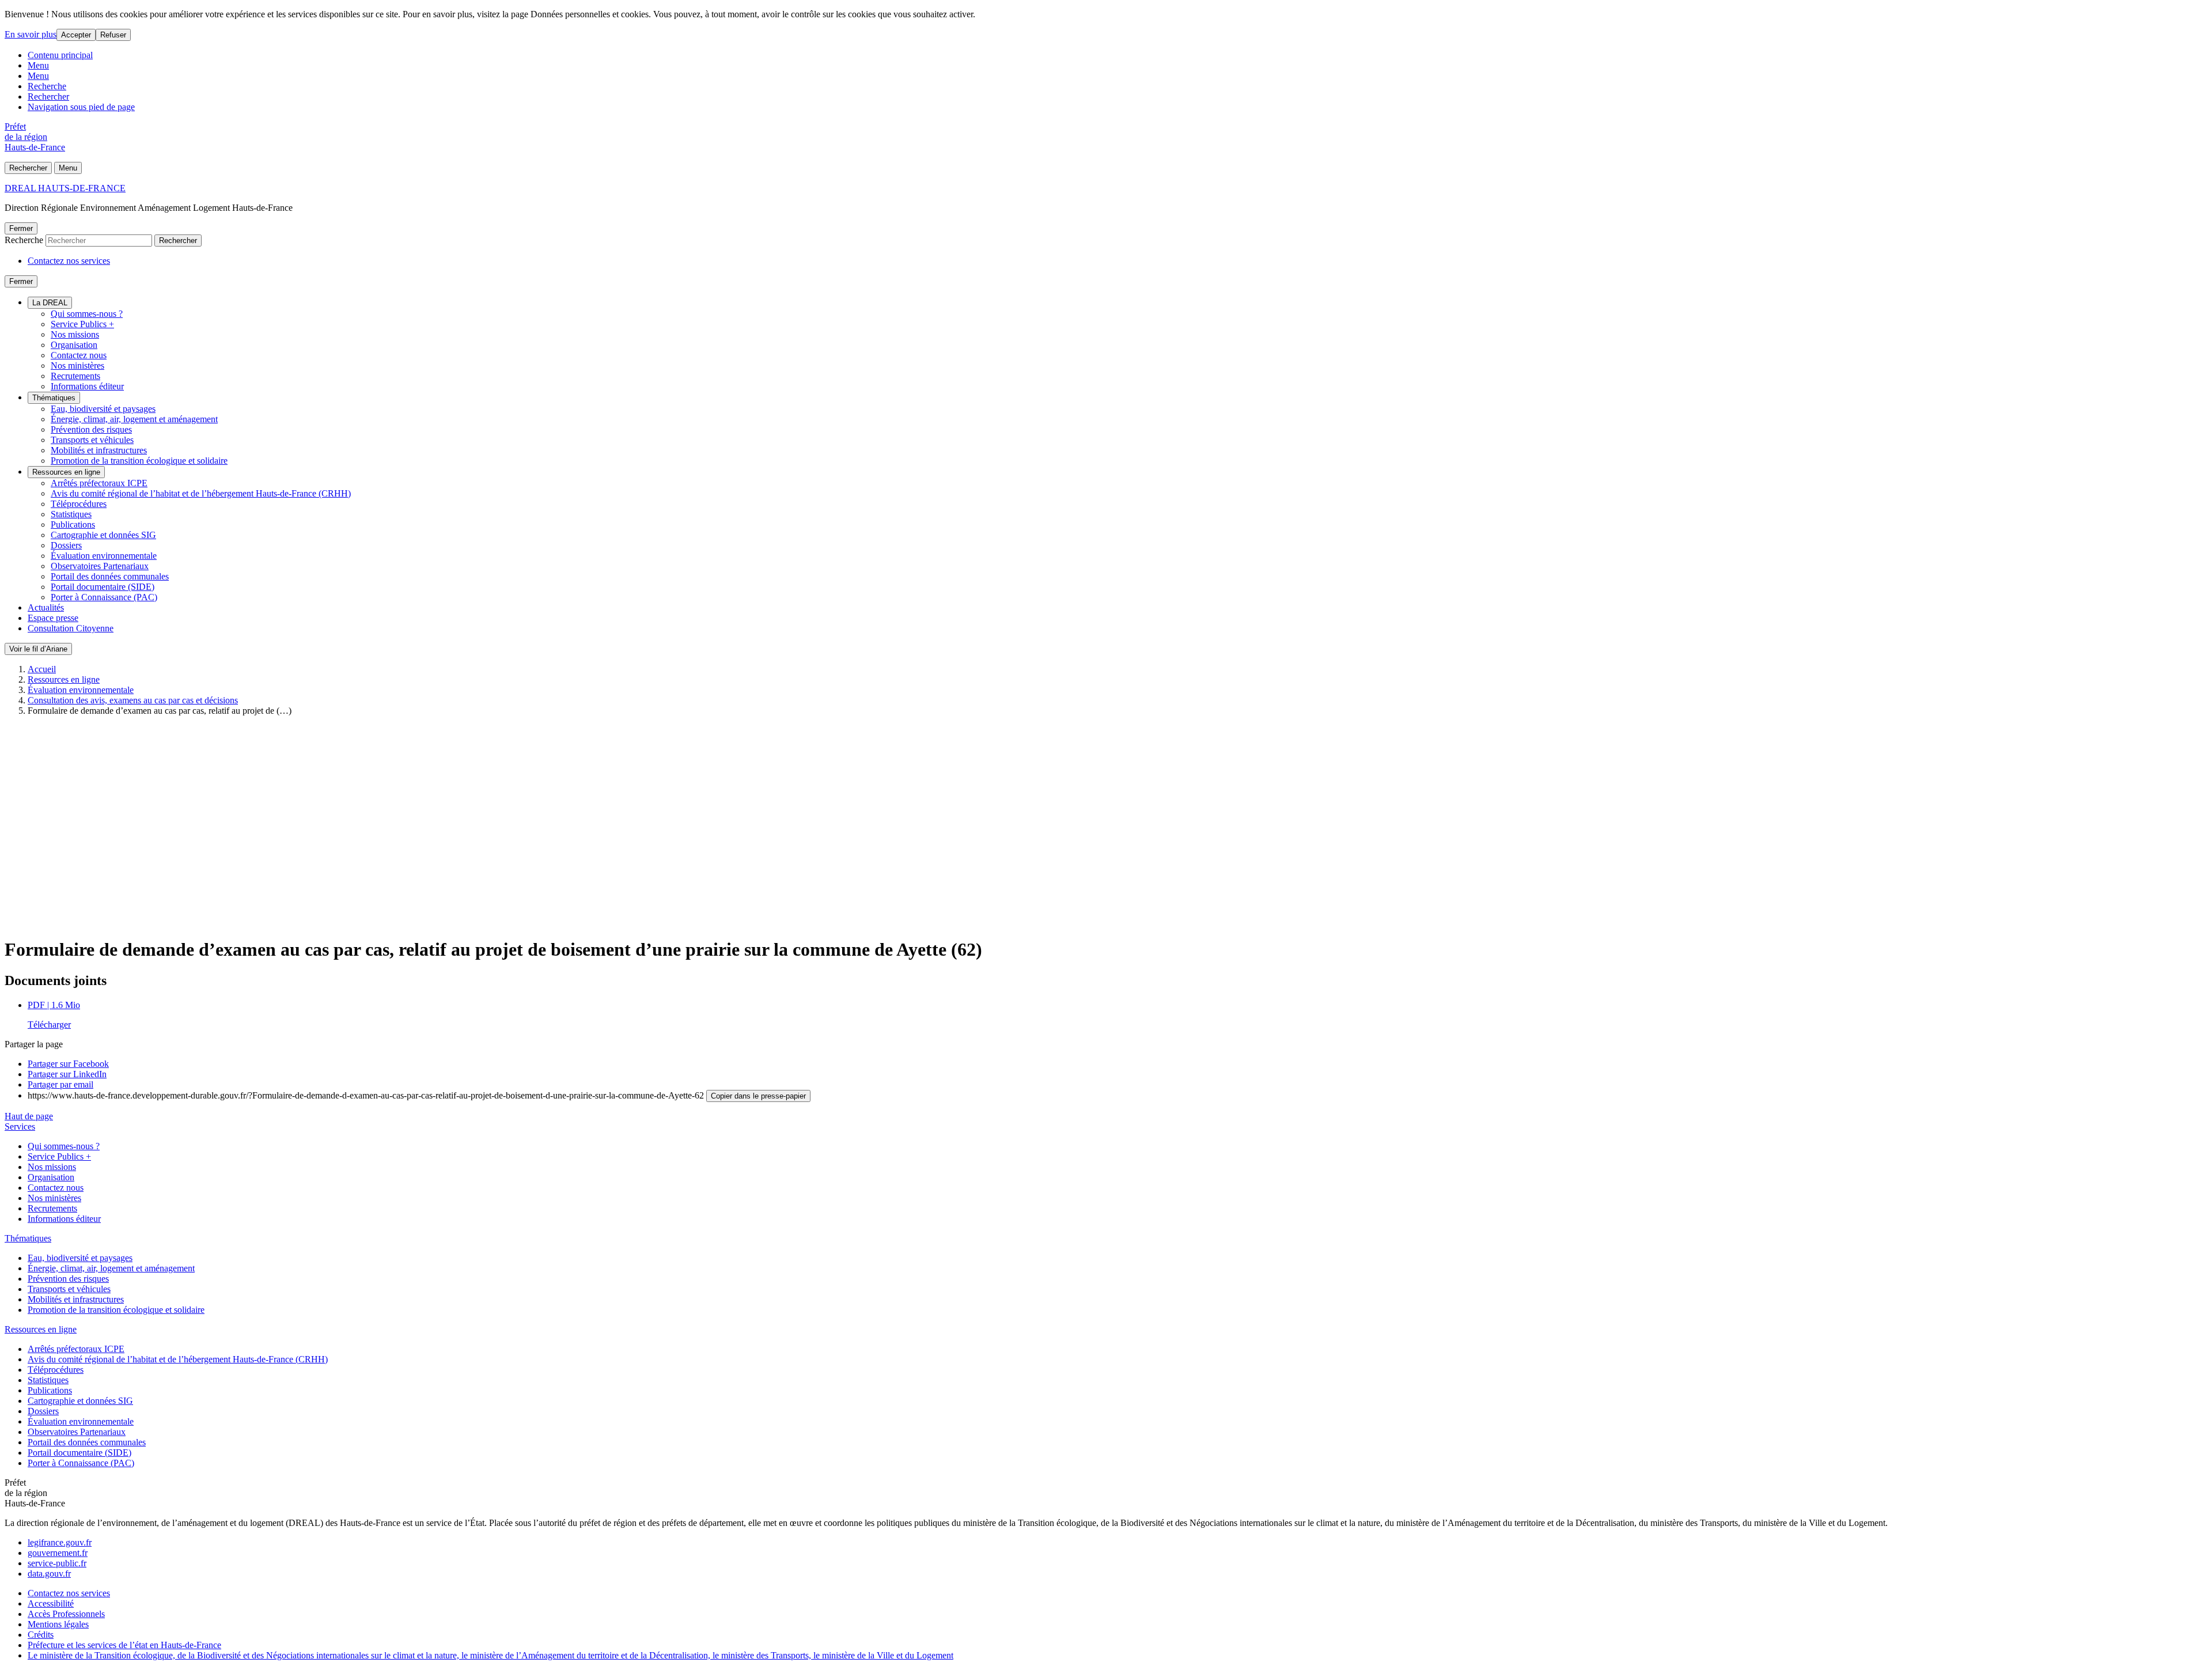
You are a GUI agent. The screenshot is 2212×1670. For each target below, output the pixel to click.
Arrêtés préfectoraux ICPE (99, 483)
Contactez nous (79, 355)
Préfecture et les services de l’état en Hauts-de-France (124, 1645)
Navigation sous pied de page (81, 107)
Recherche (47, 86)
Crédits (41, 1635)
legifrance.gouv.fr (60, 1542)
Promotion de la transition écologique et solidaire (139, 461)
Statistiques (71, 514)
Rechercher (48, 96)
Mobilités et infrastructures (99, 450)
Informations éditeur (87, 386)
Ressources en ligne (66, 472)
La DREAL (50, 303)
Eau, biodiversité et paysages (103, 409)
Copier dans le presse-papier (758, 1096)
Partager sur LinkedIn (67, 1074)
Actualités (46, 607)
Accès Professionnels (66, 1614)
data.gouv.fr (49, 1574)
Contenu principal (60, 55)
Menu (38, 65)
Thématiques (54, 398)
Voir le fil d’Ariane (38, 649)
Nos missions (75, 334)
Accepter (76, 35)
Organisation (74, 345)
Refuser (113, 35)
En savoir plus (31, 34)
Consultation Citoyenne (71, 628)
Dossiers (66, 545)
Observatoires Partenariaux (100, 566)
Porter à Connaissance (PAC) (104, 597)
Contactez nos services (69, 261)
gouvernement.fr (58, 1553)
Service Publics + (82, 324)
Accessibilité (51, 1603)
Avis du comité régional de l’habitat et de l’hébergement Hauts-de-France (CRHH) (201, 493)
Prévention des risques (91, 429)
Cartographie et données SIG (103, 535)
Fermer (21, 228)
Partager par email (60, 1084)
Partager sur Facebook (68, 1064)
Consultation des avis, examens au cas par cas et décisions (133, 700)
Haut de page (29, 1116)
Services (20, 1126)
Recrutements (75, 376)
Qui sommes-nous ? (87, 314)
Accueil (42, 669)
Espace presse (53, 618)
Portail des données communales (110, 576)
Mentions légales (58, 1624)
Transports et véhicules (92, 440)
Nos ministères (77, 366)
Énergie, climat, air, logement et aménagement (134, 419)
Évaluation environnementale (104, 556)
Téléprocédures (79, 504)
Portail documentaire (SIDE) (103, 587)
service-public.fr (57, 1563)
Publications (73, 525)
